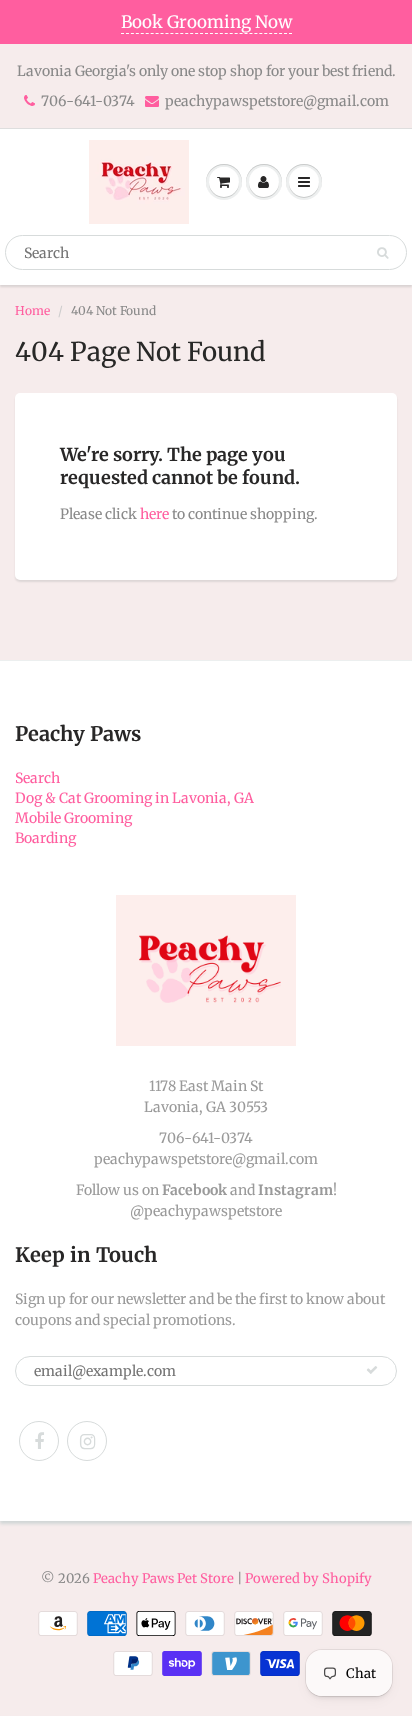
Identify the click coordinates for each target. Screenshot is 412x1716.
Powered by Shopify (308, 1578)
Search (37, 778)
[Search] (382, 253)
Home (32, 310)
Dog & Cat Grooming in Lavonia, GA (134, 798)
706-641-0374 (88, 101)
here (154, 514)
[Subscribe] (372, 1370)
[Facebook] (39, 1441)
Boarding (45, 838)
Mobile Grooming (73, 818)
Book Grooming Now (206, 22)
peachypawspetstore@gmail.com (277, 101)
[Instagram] (87, 1441)
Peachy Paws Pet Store (163, 1578)
